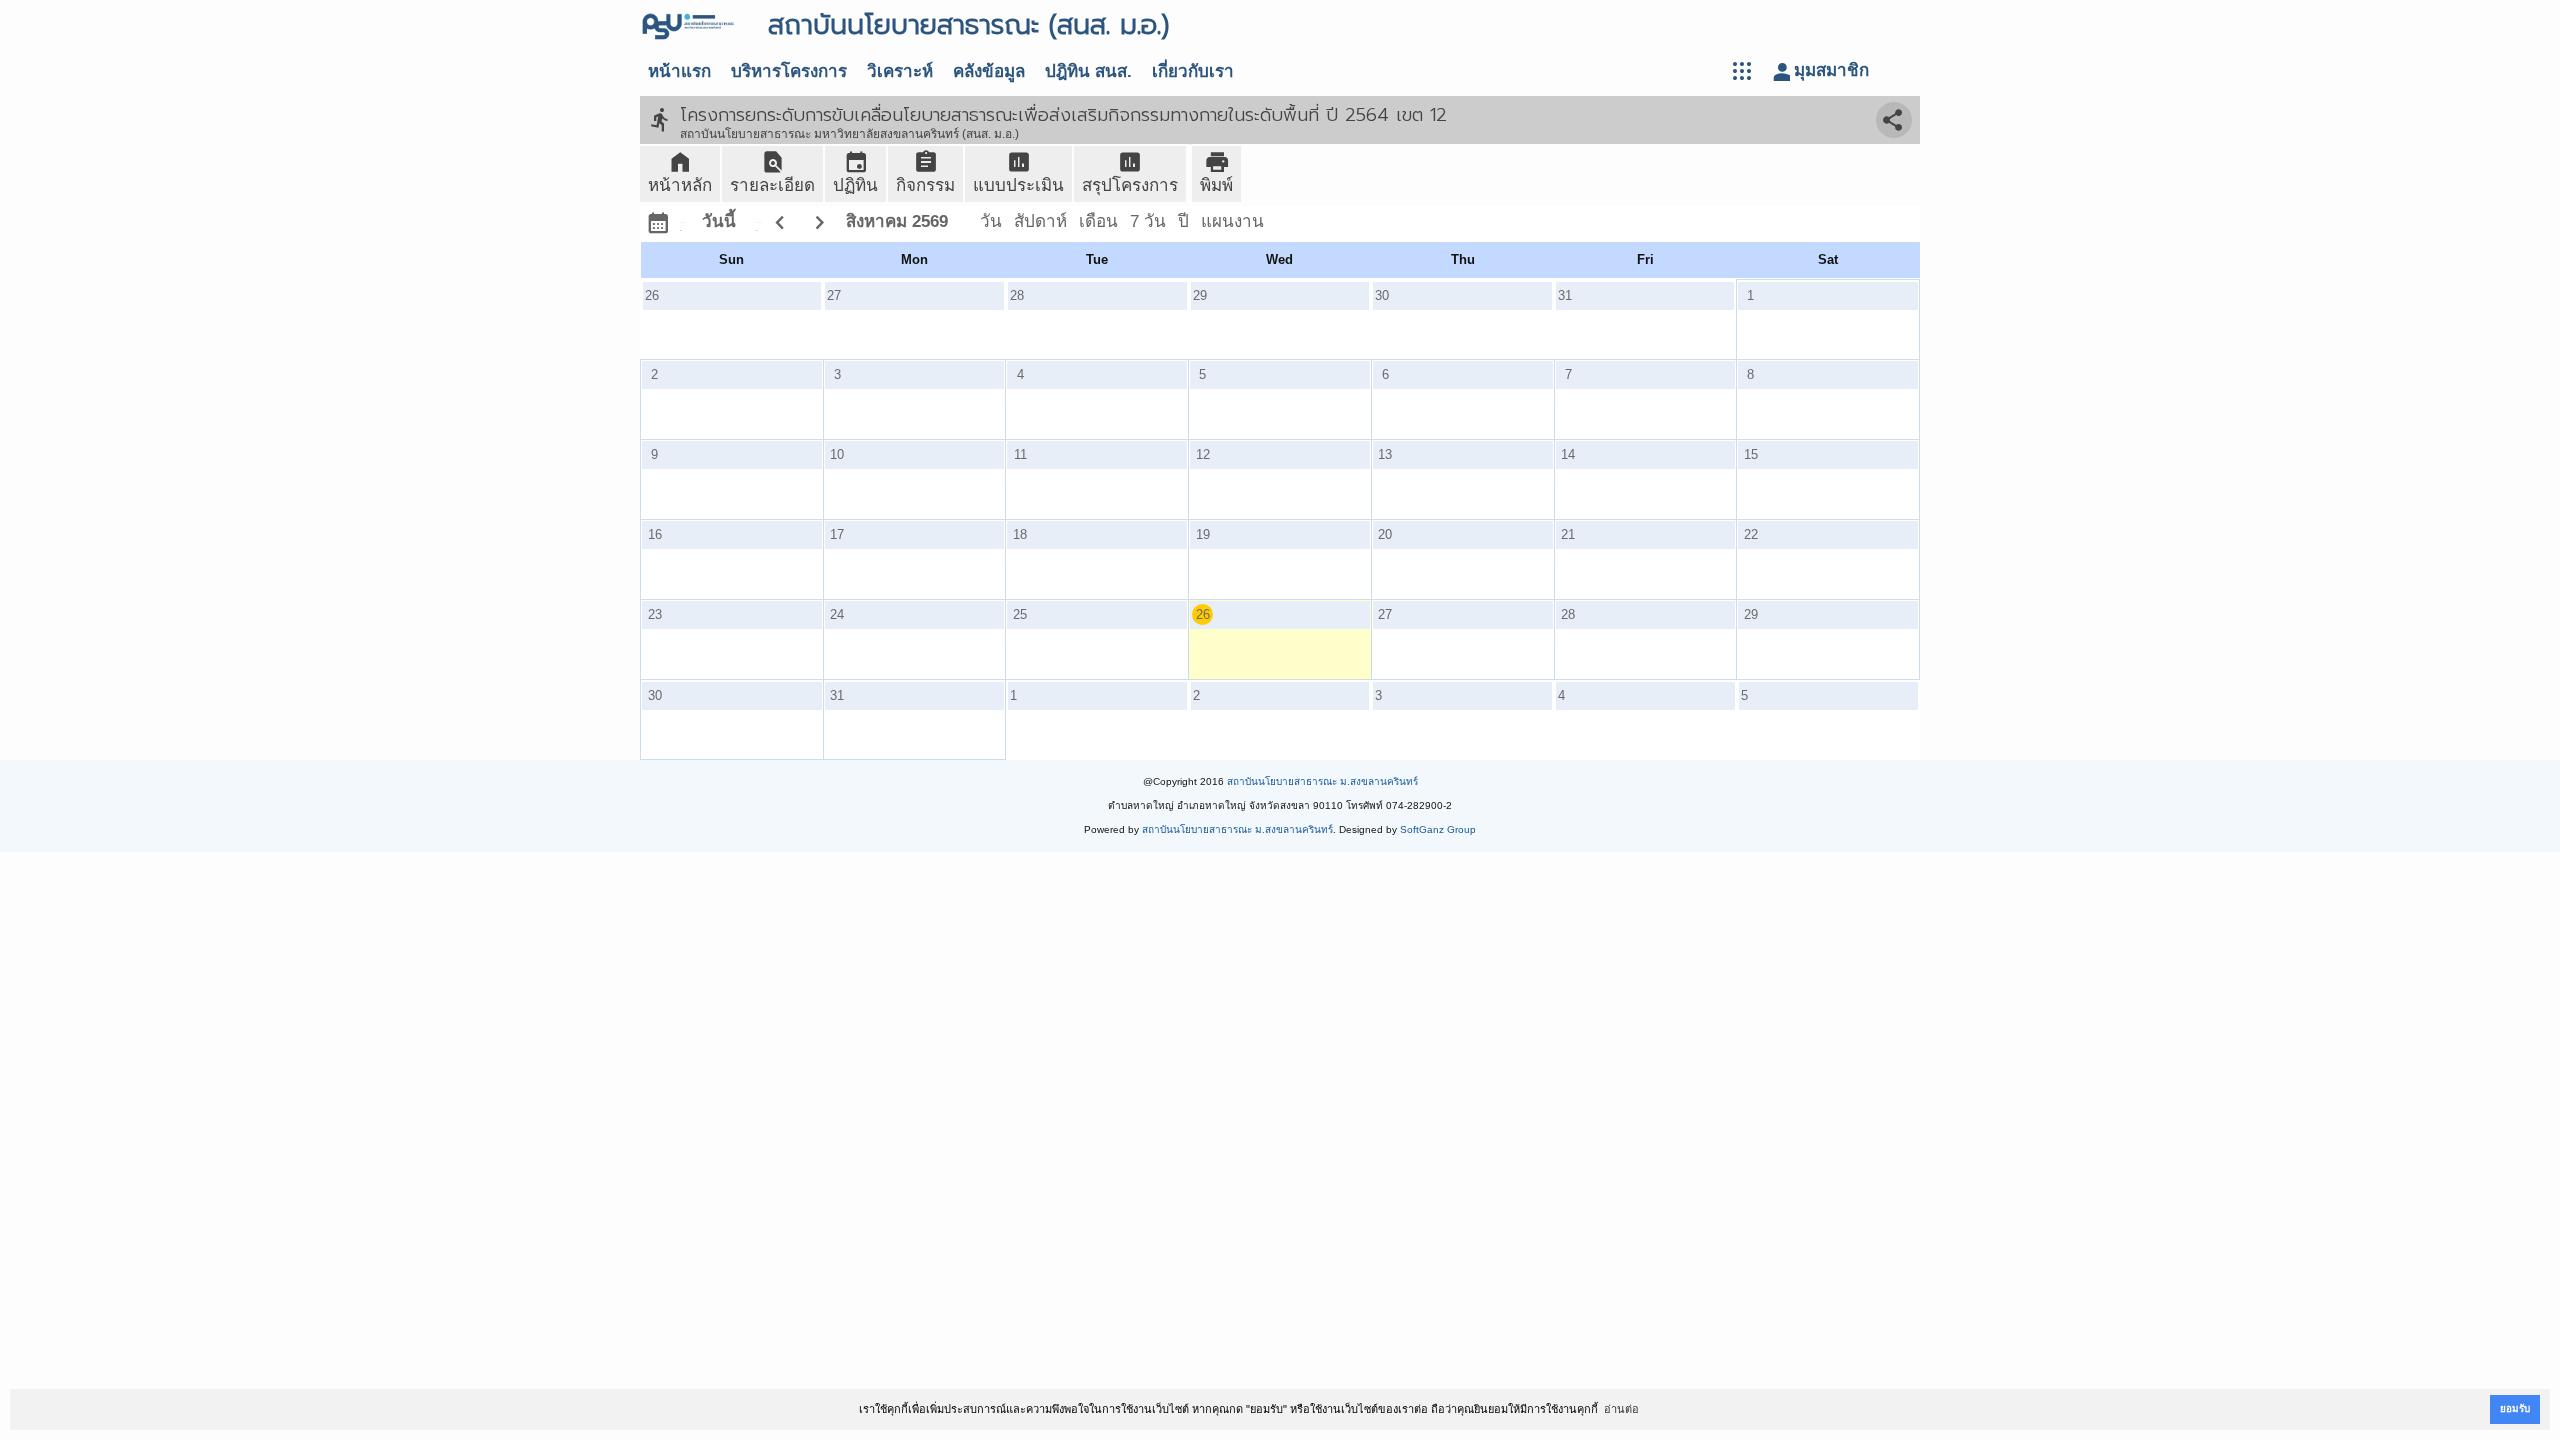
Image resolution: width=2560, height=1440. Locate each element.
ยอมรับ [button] (2515, 1408)
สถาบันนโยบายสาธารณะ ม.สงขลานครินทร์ (1322, 781)
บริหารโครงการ (789, 71)
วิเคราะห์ (900, 71)
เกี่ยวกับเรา (1193, 71)
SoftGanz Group (1438, 829)
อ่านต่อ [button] (1621, 1409)
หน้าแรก (679, 71)
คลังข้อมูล (989, 71)
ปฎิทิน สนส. (1088, 71)
